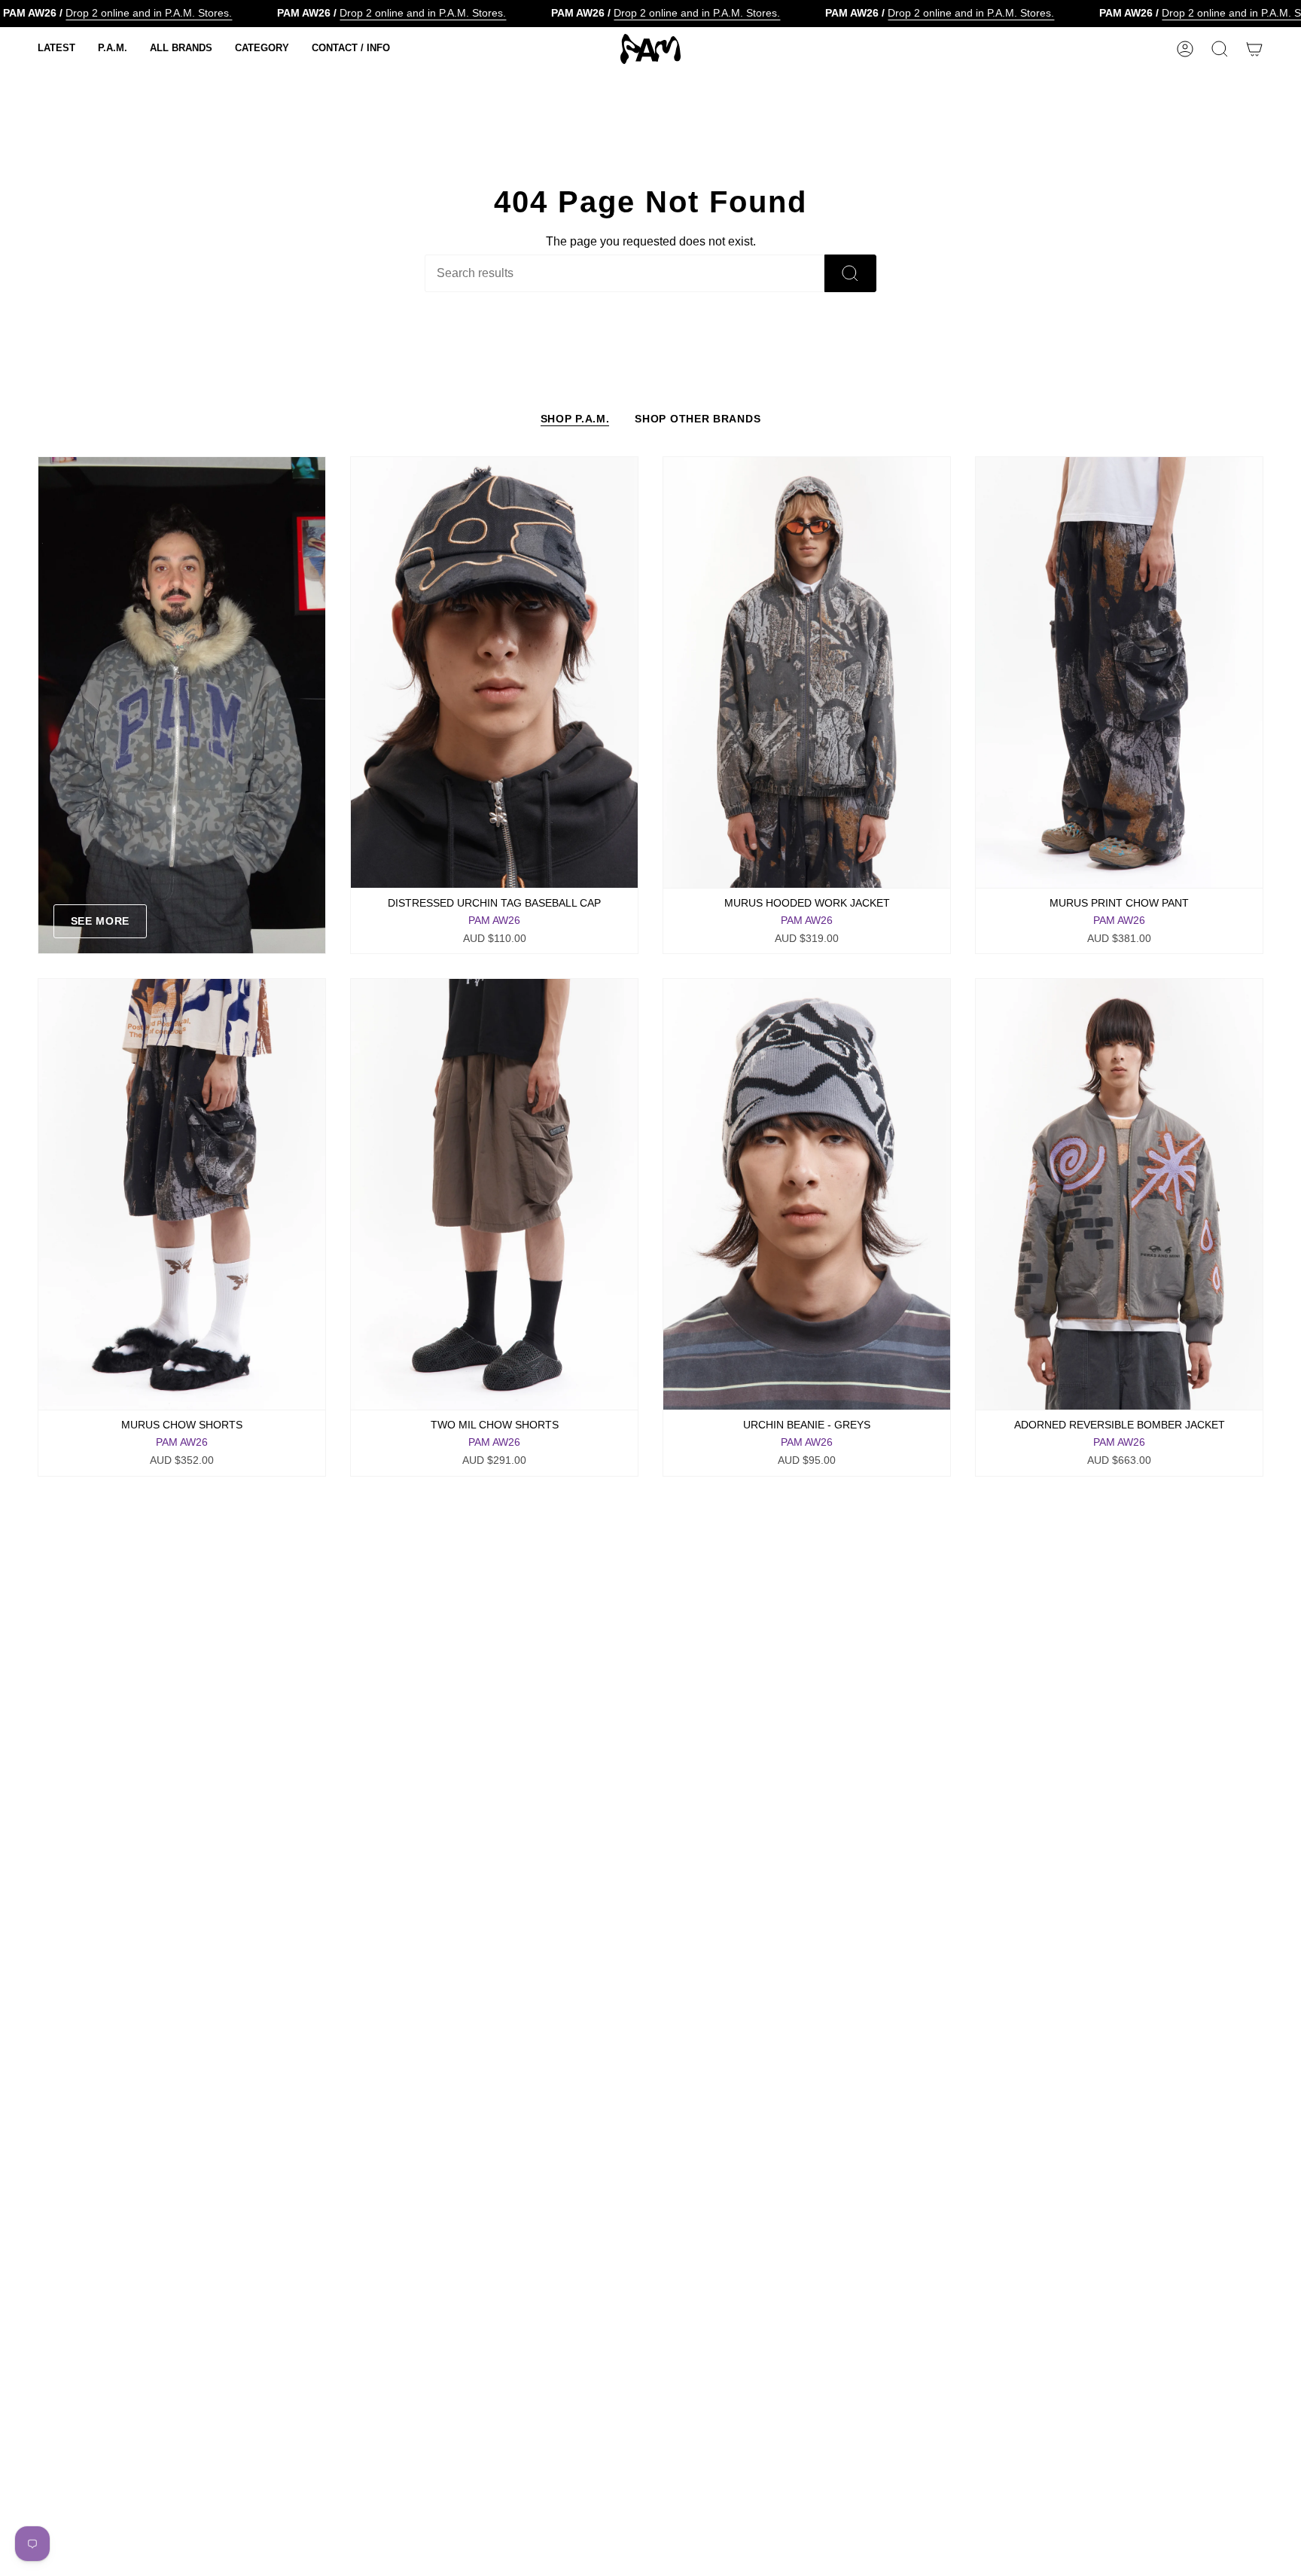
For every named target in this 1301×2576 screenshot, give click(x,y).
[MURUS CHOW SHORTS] (182, 1194)
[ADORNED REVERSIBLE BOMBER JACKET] (1119, 1194)
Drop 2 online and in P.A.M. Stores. (149, 13)
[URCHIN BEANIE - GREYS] (807, 1194)
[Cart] (1254, 49)
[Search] (850, 273)
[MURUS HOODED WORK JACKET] (807, 672)
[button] (56, 49)
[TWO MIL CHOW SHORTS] (494, 1194)
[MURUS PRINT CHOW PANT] (1119, 672)
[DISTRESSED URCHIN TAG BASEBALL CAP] (494, 672)
